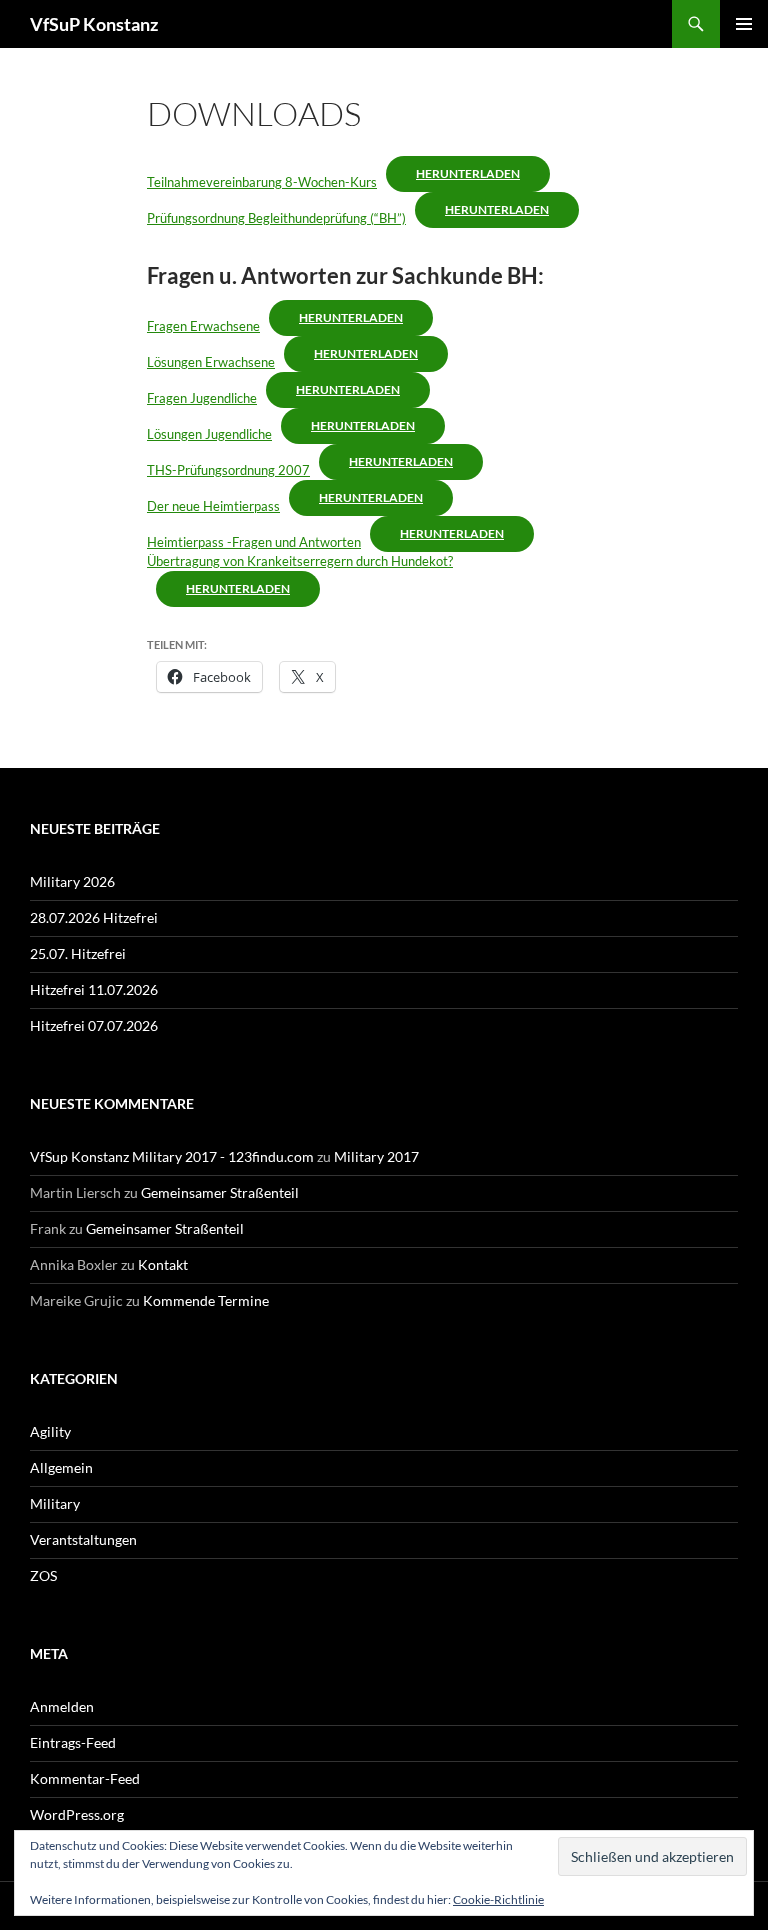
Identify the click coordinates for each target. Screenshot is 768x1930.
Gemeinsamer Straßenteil (220, 1192)
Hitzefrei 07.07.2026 (94, 1025)
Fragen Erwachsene (203, 326)
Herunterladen (468, 173)
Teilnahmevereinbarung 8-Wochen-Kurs (262, 182)
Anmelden (62, 1706)
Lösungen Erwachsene (211, 362)
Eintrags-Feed (73, 1742)
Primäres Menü (744, 24)
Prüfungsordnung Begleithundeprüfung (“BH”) (276, 218)
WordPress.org (77, 1814)
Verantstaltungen (83, 1539)
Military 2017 (376, 1156)
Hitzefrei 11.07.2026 (94, 989)
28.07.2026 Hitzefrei (94, 917)
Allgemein (61, 1467)
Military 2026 (72, 881)
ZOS (43, 1575)
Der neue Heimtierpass (213, 506)
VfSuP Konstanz (94, 24)
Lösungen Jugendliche (209, 434)
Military (55, 1503)
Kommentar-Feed (85, 1778)
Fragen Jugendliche (202, 398)
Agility (50, 1431)
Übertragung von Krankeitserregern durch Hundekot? (300, 561)
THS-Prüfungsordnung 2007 (228, 470)
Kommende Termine (206, 1300)
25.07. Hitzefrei (78, 953)
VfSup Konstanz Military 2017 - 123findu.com (172, 1156)
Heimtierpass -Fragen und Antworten (254, 542)
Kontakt (163, 1264)
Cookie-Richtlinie (498, 1899)
